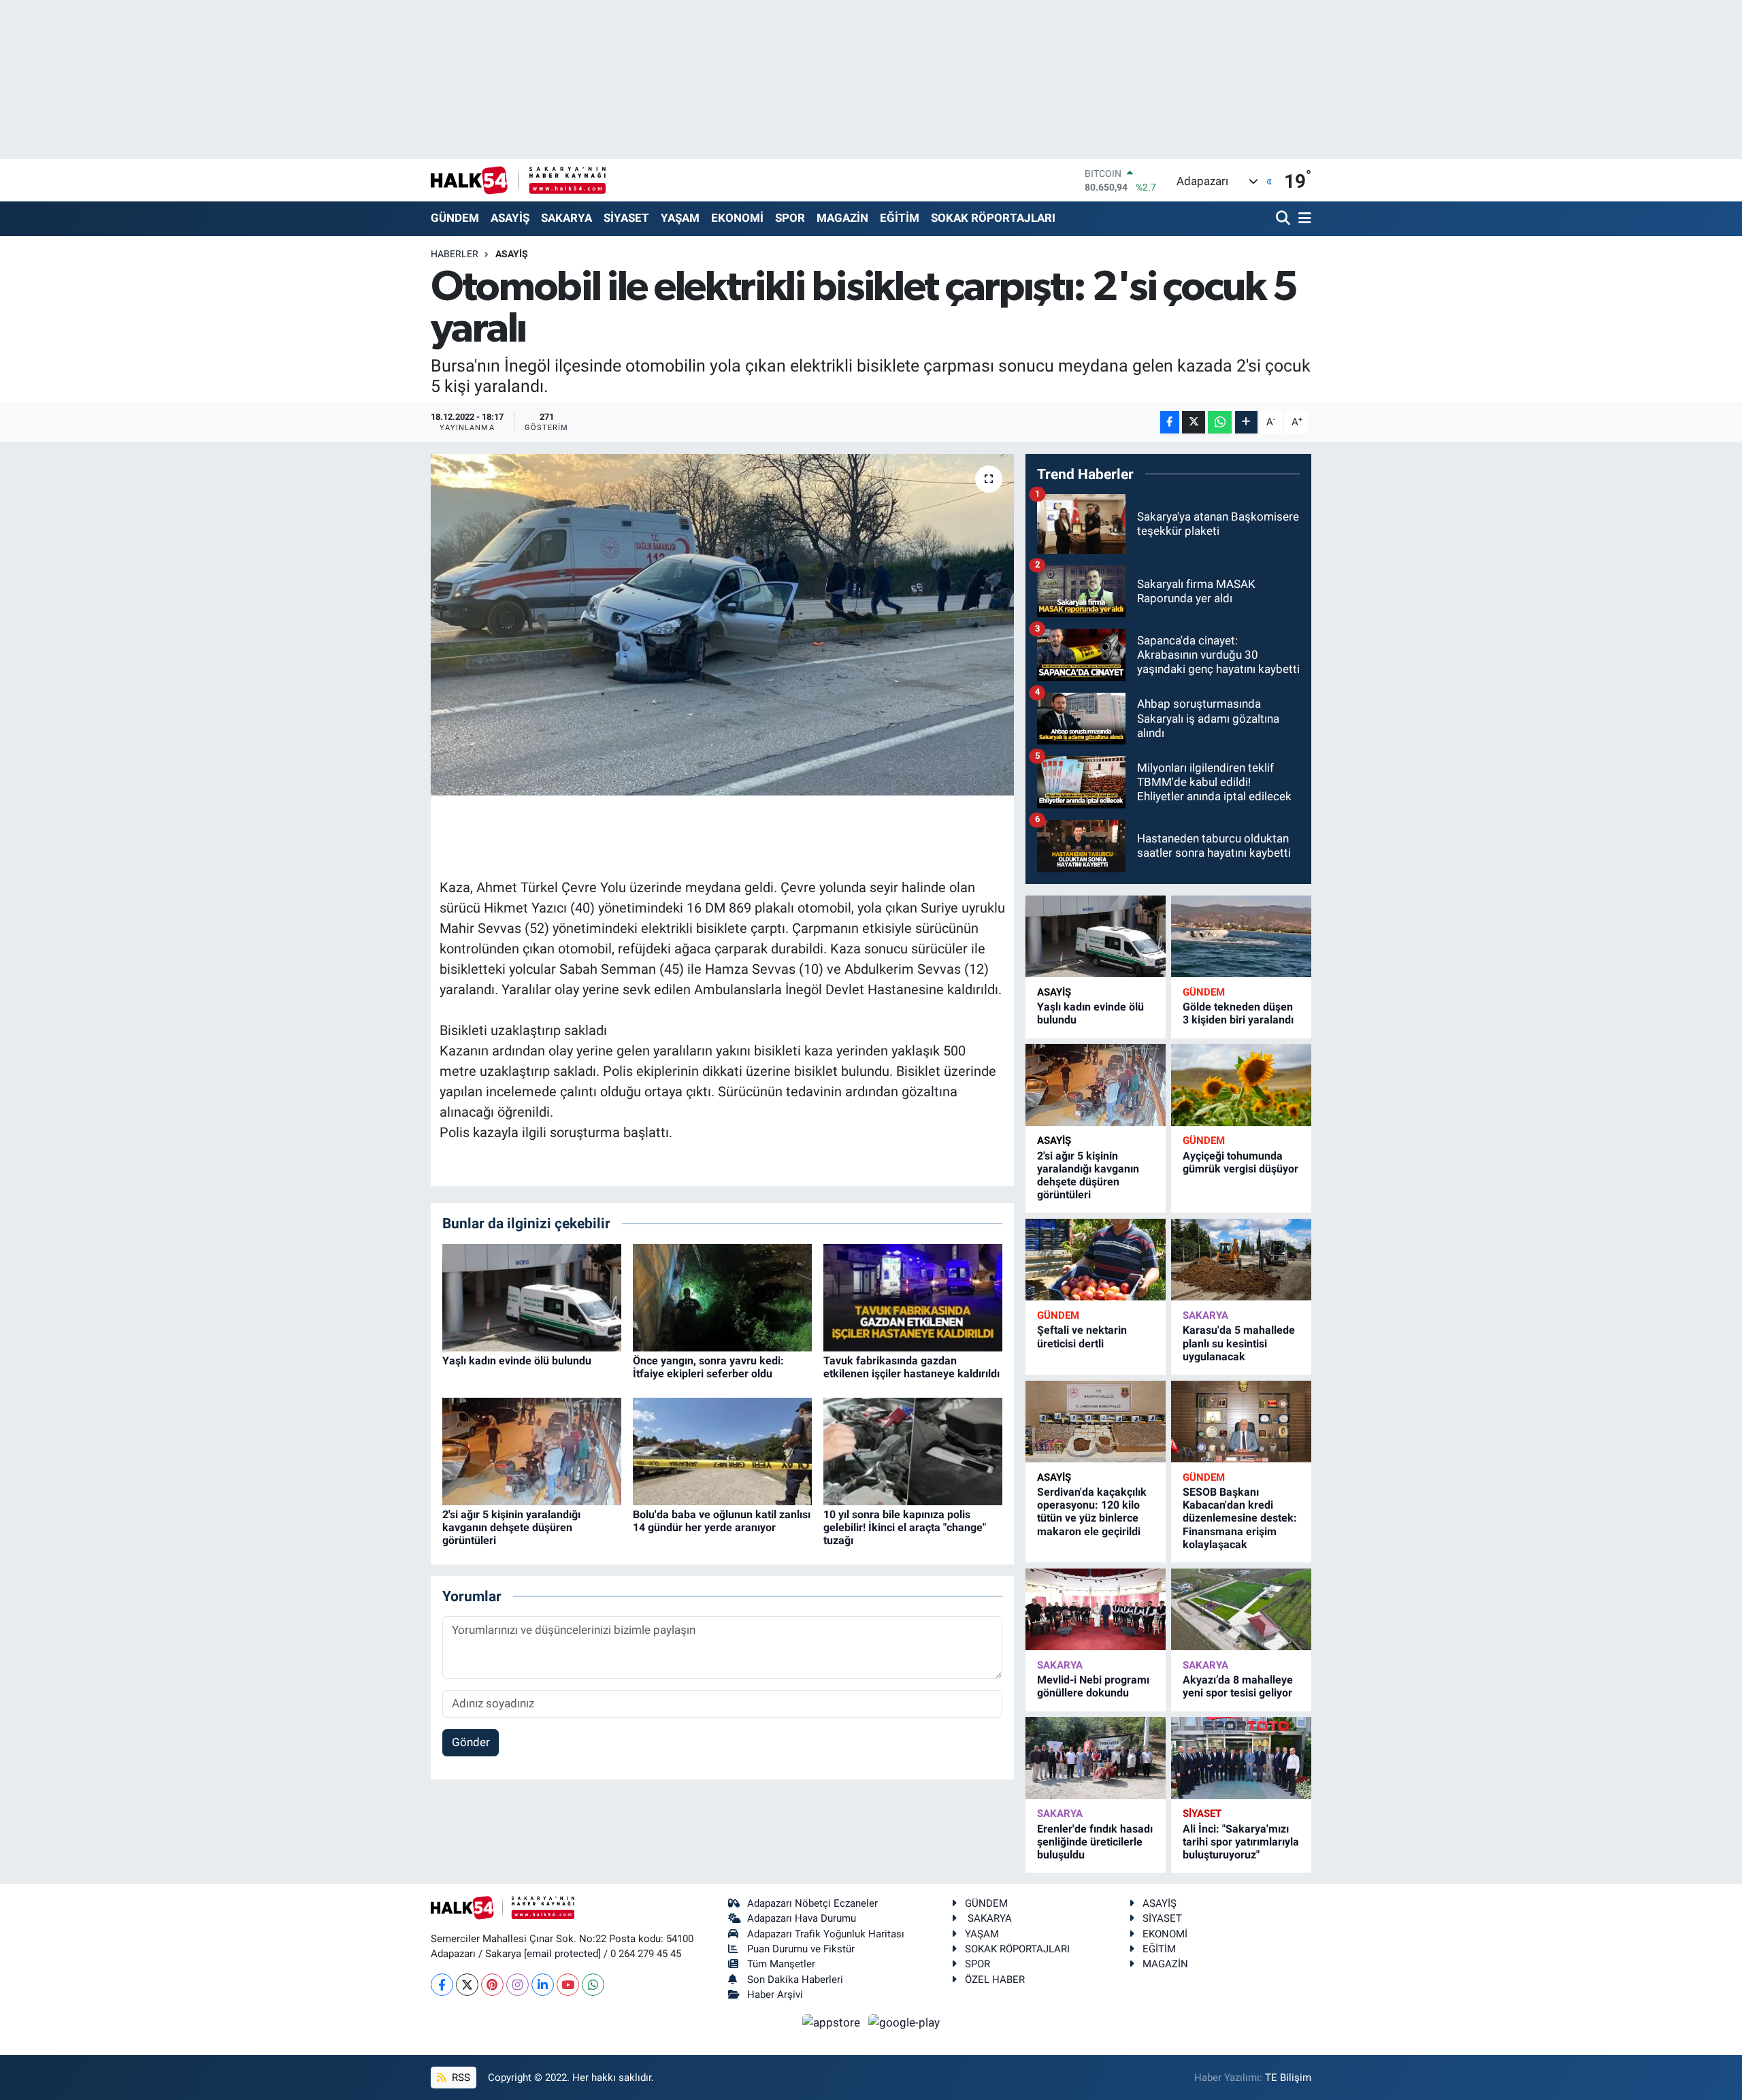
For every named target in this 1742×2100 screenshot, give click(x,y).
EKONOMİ (737, 218)
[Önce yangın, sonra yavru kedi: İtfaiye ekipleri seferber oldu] (722, 1296)
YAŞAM (680, 218)
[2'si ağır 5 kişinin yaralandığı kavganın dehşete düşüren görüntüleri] (532, 1450)
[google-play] (904, 2022)
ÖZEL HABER (995, 1980)
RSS (460, 2078)
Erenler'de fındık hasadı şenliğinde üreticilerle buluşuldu (1095, 1842)
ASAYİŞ (510, 218)
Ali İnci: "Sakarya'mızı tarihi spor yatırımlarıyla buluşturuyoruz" (1241, 1842)
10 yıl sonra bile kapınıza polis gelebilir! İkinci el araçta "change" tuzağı (905, 1527)
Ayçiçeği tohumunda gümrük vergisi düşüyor (1240, 1162)
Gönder (471, 1742)
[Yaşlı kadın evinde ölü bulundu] (532, 1296)
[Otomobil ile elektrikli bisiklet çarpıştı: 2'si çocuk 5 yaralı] (722, 625)
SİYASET (626, 218)
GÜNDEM (455, 218)
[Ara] (1284, 219)
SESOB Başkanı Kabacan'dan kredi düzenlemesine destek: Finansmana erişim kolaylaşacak (1240, 1518)
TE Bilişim (1288, 2078)
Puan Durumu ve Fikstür (801, 1949)
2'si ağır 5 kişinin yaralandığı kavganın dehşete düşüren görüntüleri (511, 1527)
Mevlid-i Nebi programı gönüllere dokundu (1093, 1686)
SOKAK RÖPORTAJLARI (993, 218)
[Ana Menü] (1302, 219)
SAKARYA (566, 218)
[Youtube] (568, 1985)
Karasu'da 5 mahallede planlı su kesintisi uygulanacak (1239, 1343)
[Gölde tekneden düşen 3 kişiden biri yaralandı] (1241, 937)
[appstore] (833, 2022)
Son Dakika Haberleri (795, 1980)
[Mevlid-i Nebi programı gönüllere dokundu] (1096, 1610)
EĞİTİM (900, 218)
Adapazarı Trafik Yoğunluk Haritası (826, 1934)
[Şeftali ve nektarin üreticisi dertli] (1096, 1260)
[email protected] (562, 1954)
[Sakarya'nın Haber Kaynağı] (518, 180)
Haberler (455, 254)
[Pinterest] (492, 1985)
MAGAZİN (842, 218)
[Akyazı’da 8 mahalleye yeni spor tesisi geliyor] (1241, 1610)
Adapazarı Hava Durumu (802, 1918)
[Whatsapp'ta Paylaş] (1220, 422)
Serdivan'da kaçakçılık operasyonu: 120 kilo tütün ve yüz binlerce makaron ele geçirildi (1092, 1512)
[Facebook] (442, 1985)
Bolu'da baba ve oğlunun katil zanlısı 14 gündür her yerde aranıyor (722, 1521)
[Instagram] (517, 1985)
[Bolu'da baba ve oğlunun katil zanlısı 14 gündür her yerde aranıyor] (722, 1450)
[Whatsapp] (593, 1985)
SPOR (790, 218)
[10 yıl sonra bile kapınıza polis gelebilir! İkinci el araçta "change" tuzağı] (913, 1450)
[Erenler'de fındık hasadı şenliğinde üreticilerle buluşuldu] (1096, 1758)
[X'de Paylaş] (1194, 422)
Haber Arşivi (775, 1995)
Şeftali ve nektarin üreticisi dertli (1082, 1336)
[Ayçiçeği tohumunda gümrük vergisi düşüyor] (1241, 1085)
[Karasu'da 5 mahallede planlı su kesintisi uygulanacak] (1241, 1260)
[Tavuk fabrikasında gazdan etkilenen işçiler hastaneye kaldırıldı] (913, 1296)
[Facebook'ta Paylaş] (1170, 422)
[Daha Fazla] (1246, 422)
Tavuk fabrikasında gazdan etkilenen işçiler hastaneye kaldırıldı (911, 1367)
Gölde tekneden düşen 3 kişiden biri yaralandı (1238, 1013)
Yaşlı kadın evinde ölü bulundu (517, 1361)
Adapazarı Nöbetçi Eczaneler (812, 1903)
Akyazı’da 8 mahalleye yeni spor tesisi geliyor (1238, 1686)
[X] (467, 1985)
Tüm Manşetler (781, 1964)
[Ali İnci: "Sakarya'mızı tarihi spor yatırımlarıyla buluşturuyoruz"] (1241, 1758)
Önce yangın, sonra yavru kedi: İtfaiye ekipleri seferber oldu (708, 1367)
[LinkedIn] (543, 1985)
